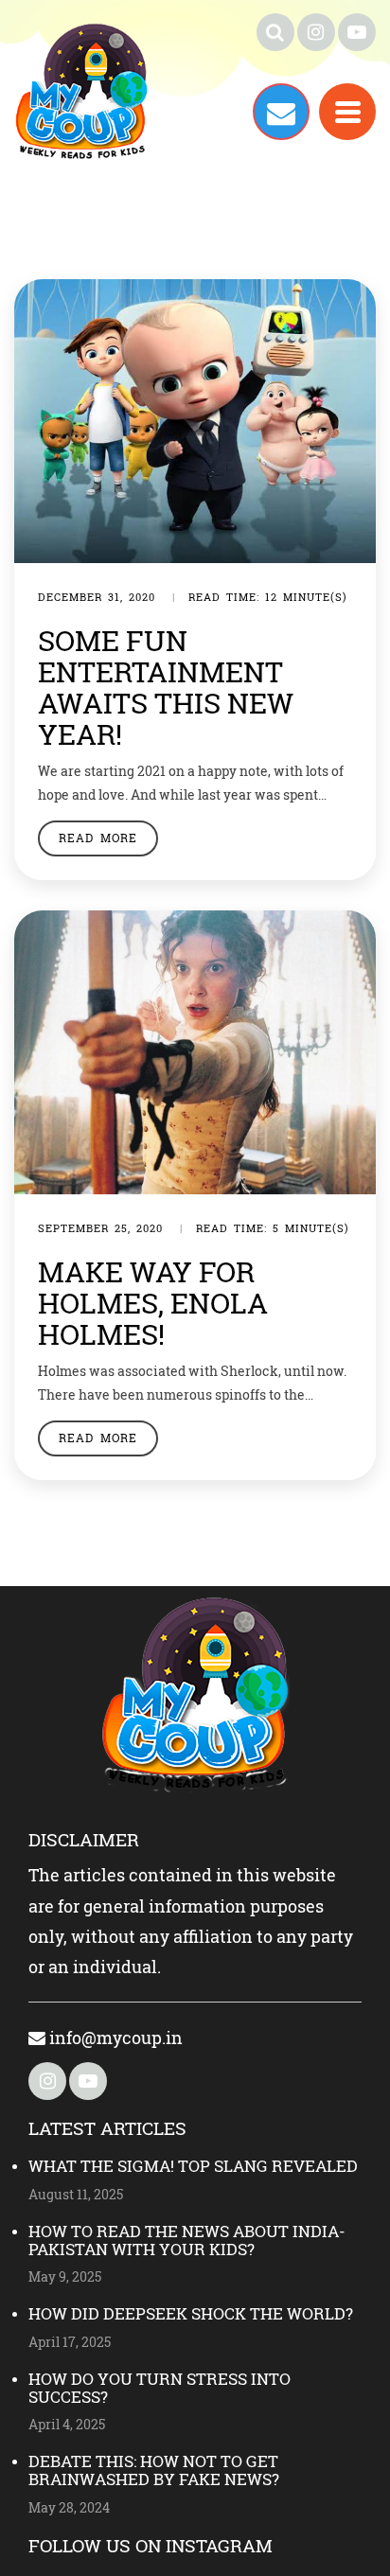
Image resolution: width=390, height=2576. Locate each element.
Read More (98, 838)
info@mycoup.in (114, 2038)
